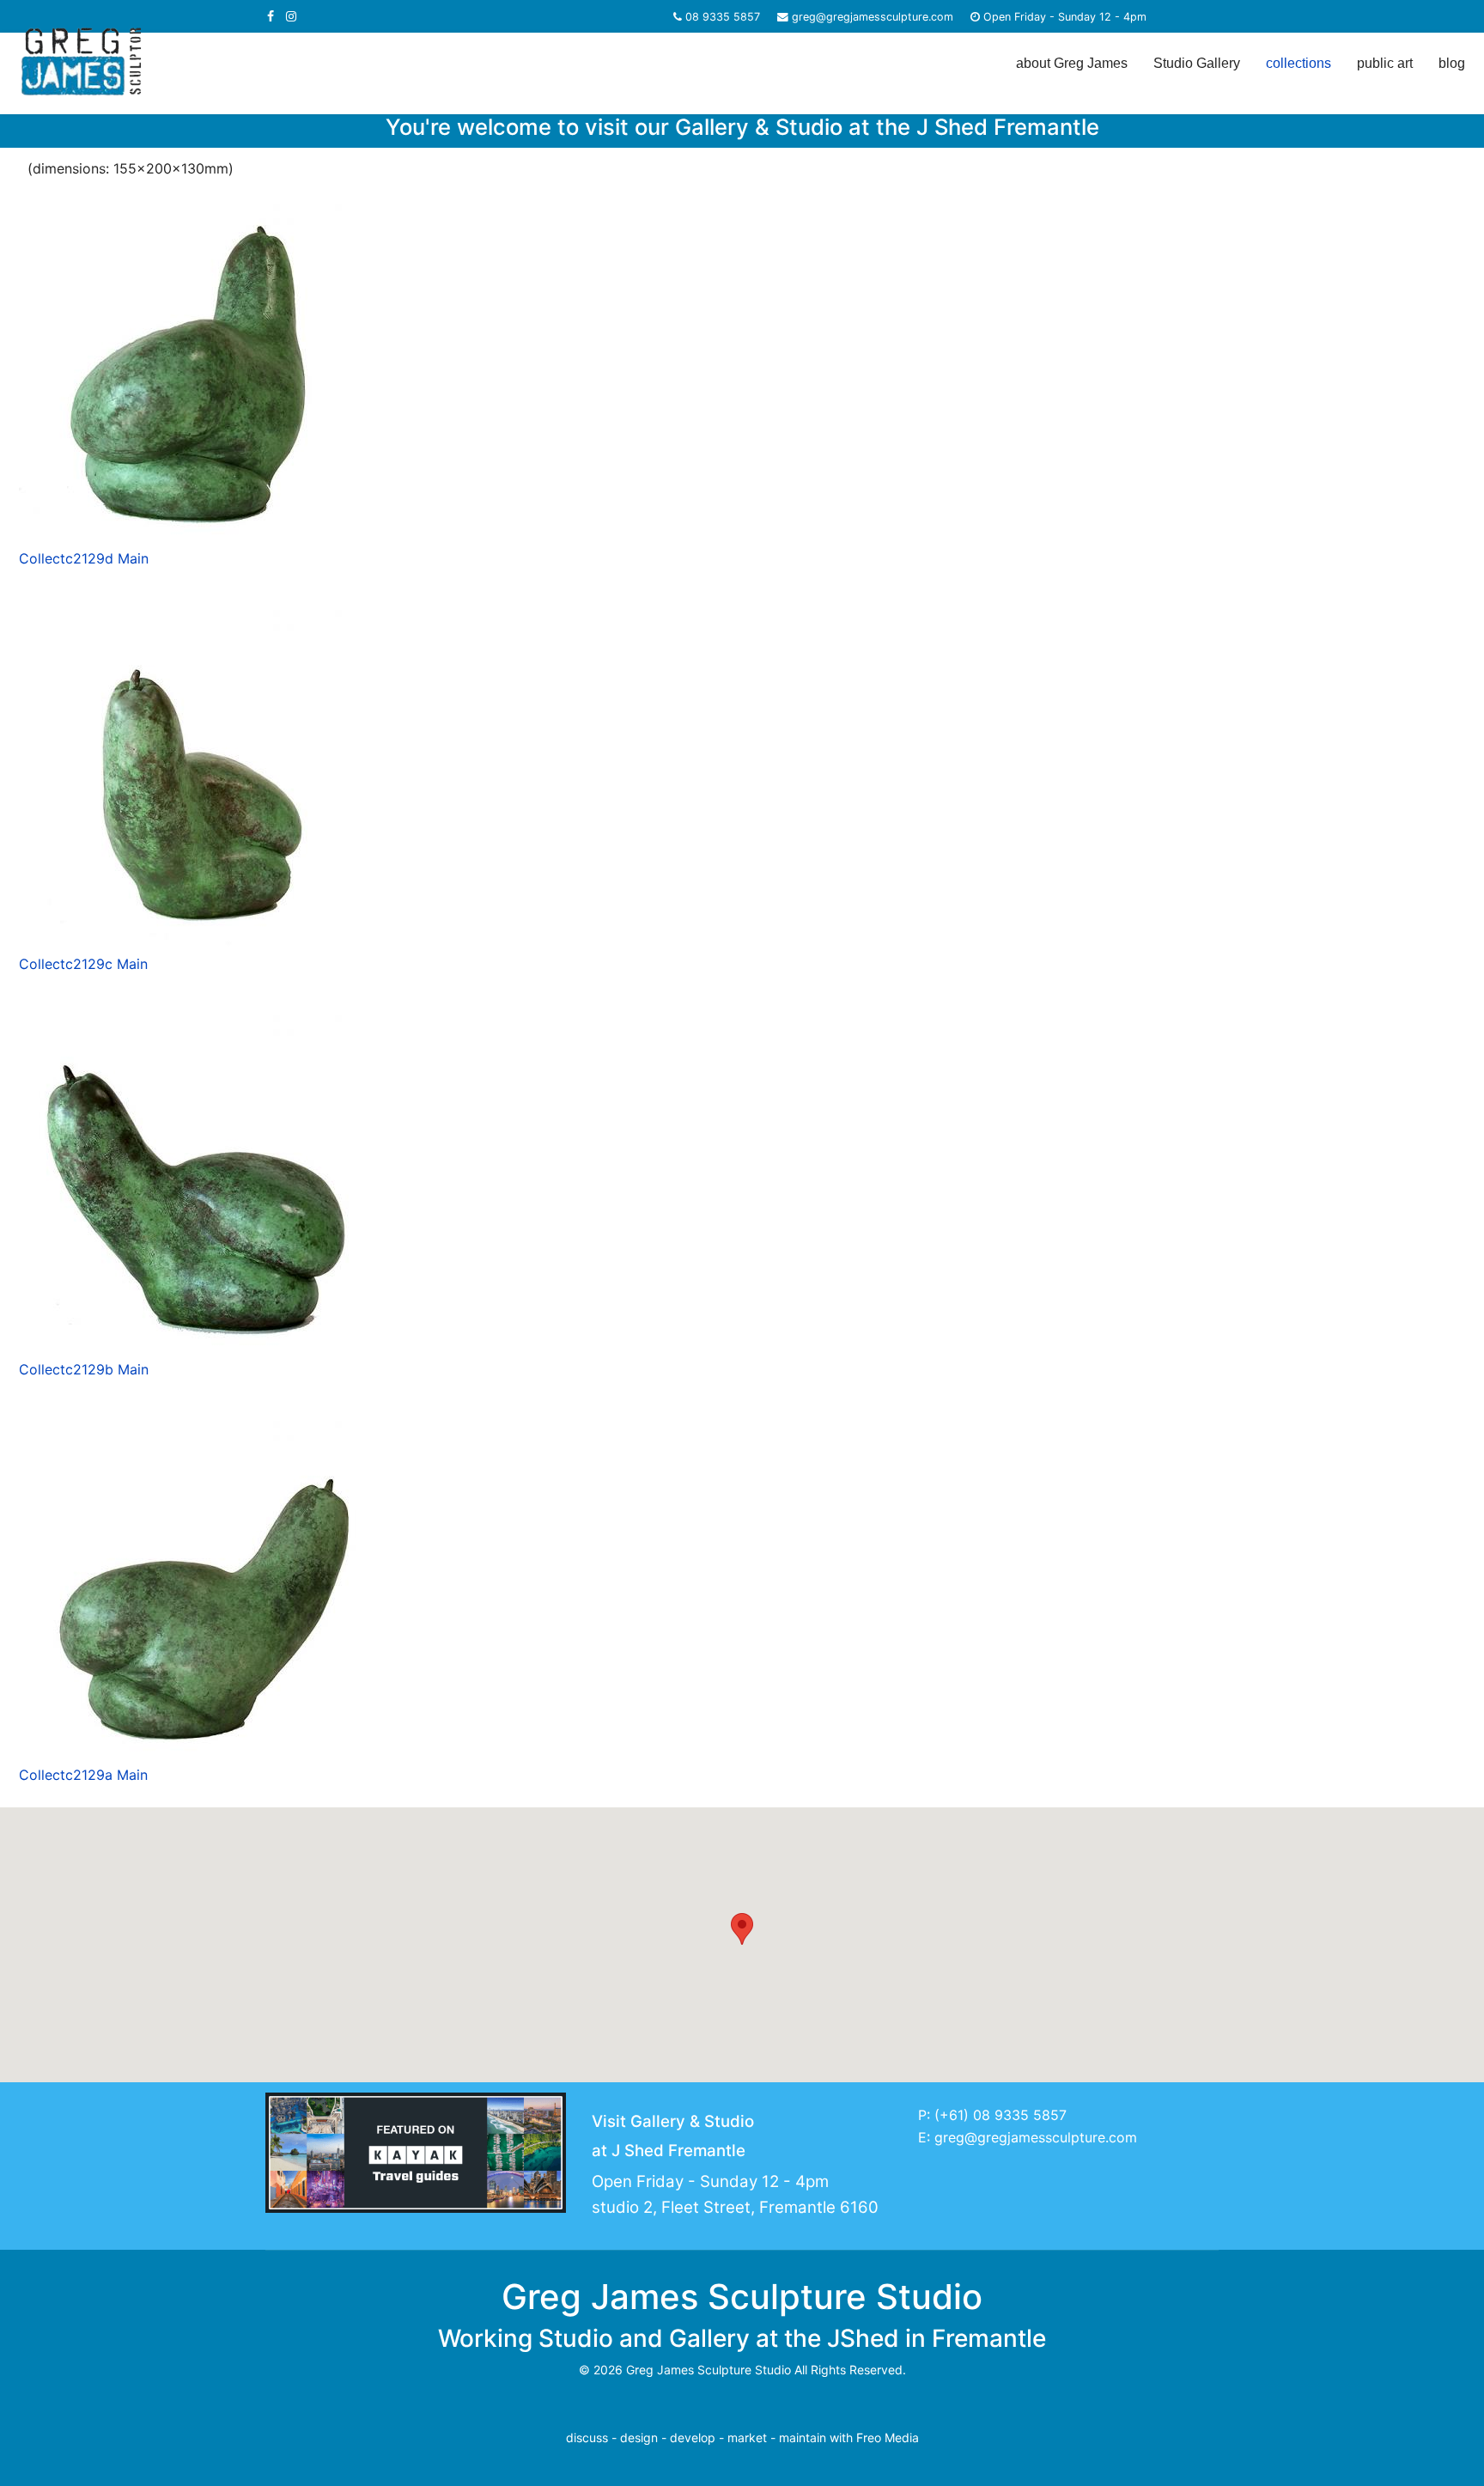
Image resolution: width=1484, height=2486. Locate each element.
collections (1298, 63)
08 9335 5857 (723, 17)
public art (1385, 63)
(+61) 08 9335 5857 (1000, 2115)
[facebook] (271, 16)
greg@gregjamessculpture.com (873, 17)
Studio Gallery (1197, 63)
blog (1452, 63)
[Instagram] (291, 16)
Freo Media (888, 2437)
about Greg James (1072, 63)
